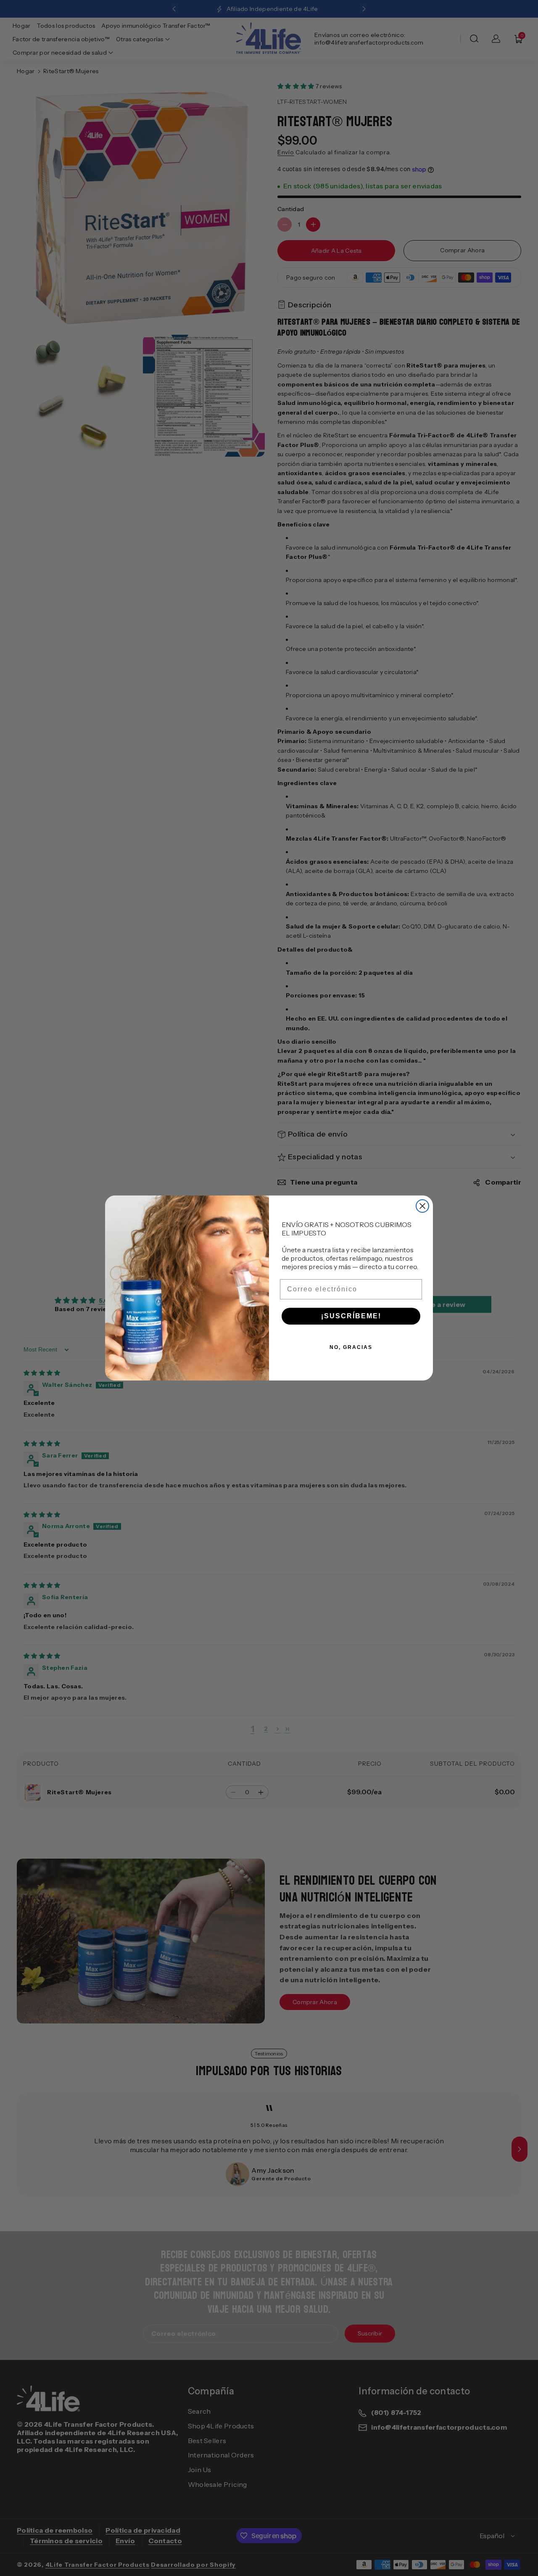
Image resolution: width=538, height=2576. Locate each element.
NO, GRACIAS (351, 1347)
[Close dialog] (422, 1206)
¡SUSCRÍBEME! (351, 1316)
